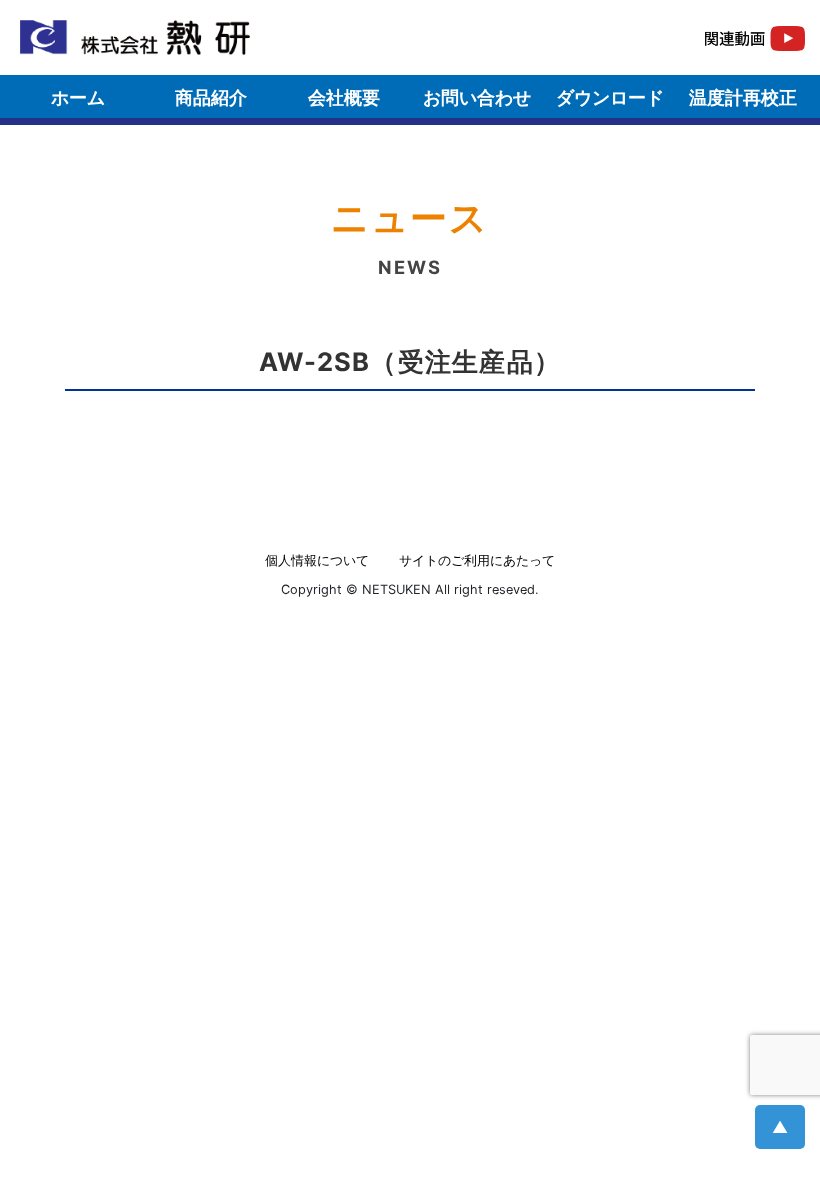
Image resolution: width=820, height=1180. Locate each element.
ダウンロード (610, 97)
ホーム (78, 97)
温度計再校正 (743, 97)
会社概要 (344, 97)
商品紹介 (211, 97)
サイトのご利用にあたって (477, 560)
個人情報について (317, 560)
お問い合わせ (477, 97)
